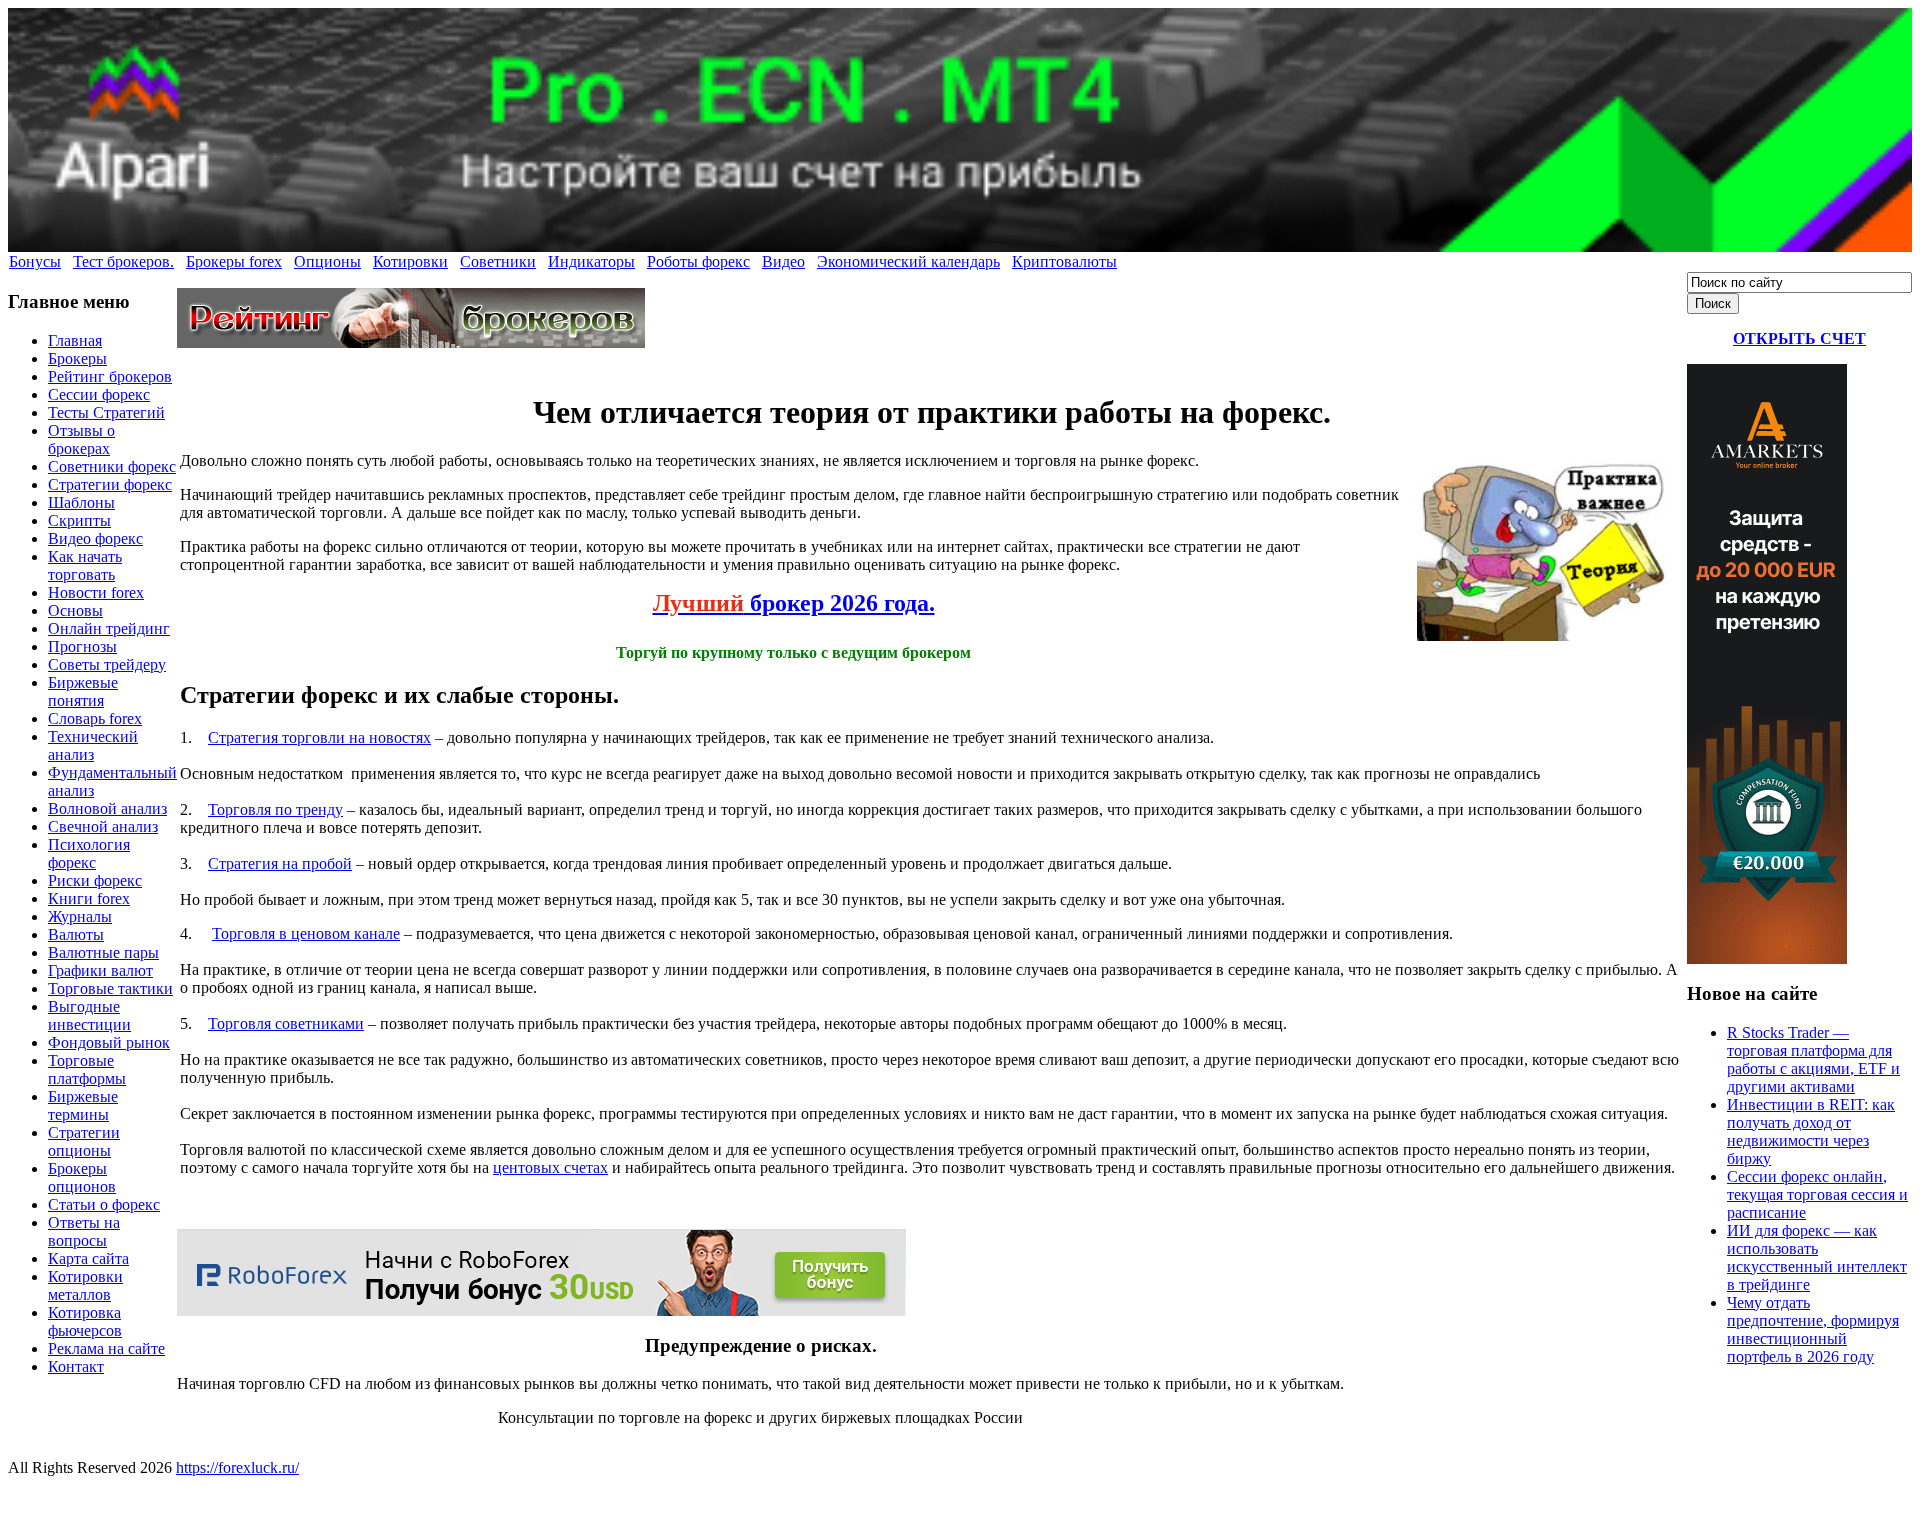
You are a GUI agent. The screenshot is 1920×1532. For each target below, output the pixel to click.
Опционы (327, 261)
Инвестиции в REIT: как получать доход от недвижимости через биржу (1811, 1131)
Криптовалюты (1064, 261)
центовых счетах (550, 1167)
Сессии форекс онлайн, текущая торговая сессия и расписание (1817, 1194)
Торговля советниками (286, 1023)
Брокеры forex (234, 261)
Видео (783, 261)
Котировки (410, 261)
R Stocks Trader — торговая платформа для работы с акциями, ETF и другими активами (1813, 1059)
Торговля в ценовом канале (306, 933)
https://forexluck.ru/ (237, 1467)
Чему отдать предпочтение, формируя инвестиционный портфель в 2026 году (1813, 1329)
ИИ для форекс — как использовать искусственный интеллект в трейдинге (1817, 1257)
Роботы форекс (698, 261)
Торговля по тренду (275, 809)
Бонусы (35, 261)
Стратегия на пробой (280, 863)
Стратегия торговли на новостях (319, 737)
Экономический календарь (908, 261)
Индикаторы (591, 261)
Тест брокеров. (123, 261)
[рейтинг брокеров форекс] (411, 342)
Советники (498, 261)
